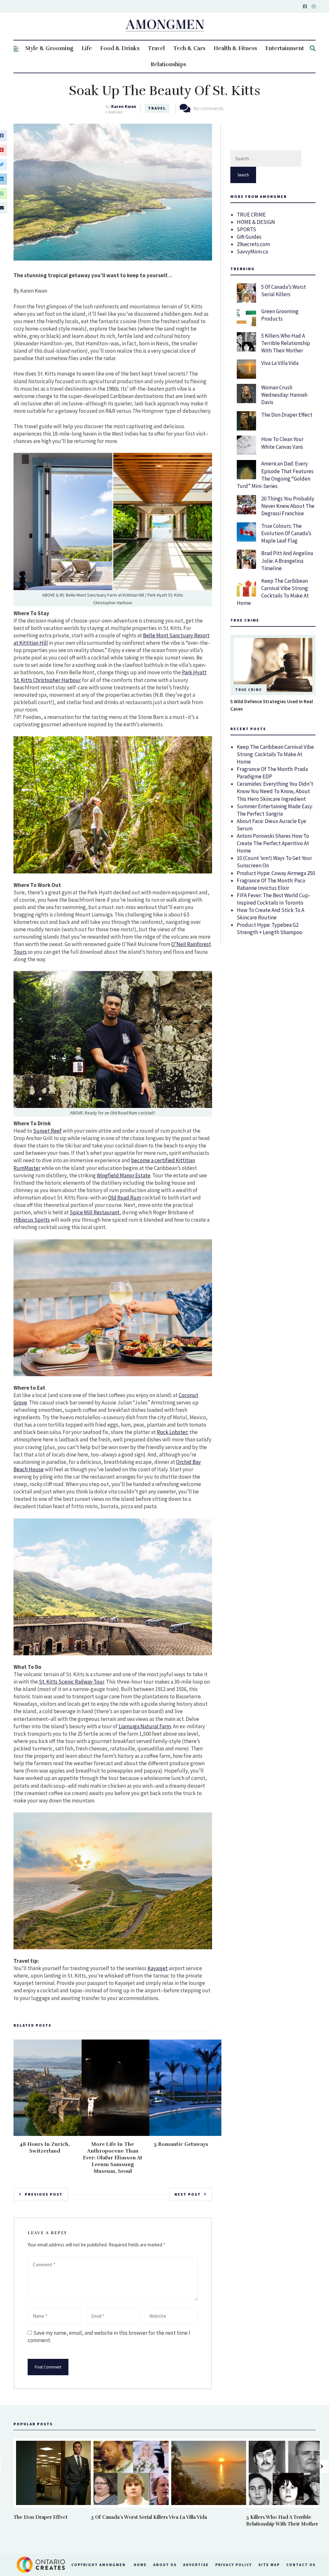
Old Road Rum (124, 1198)
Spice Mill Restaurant (95, 1212)
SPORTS (246, 229)
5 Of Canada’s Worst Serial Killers (284, 291)
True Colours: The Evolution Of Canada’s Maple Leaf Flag (286, 533)
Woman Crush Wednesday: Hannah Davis (284, 395)
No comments (209, 108)
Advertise (196, 2565)
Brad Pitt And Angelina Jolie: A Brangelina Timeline (287, 561)
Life (87, 48)
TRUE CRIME (251, 215)
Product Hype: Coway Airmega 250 (276, 873)
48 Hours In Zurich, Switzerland (45, 2148)
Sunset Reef (47, 1131)
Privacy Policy (234, 2565)
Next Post (188, 2194)
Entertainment (285, 48)
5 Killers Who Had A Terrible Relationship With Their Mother (286, 343)
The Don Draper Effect (287, 415)
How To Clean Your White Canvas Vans (282, 443)
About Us (165, 2565)
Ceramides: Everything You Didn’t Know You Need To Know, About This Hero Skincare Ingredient (275, 791)
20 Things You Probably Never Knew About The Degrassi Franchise (288, 506)
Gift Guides (249, 237)
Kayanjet (158, 1968)
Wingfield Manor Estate (124, 1175)
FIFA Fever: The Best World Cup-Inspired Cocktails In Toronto (274, 899)
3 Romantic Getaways (181, 2144)
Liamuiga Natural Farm (145, 1726)
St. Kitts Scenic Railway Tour (71, 1682)
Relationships (168, 64)
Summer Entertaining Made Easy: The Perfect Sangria (275, 810)
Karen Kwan (124, 106)
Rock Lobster (172, 1432)
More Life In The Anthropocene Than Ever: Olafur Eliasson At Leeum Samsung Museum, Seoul (113, 2158)
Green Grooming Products (280, 315)
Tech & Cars (189, 48)
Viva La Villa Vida (280, 363)
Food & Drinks (120, 48)
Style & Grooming (49, 48)
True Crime (249, 690)
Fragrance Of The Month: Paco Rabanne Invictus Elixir (271, 884)
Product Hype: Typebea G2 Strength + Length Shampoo (270, 929)
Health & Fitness (235, 48)
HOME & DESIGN (256, 222)
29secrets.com (253, 244)
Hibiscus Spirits (32, 1220)
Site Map (269, 2565)
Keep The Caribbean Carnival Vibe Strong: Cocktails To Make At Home (273, 592)
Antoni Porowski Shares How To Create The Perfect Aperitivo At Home (273, 843)
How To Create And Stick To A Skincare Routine (271, 914)
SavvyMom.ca (252, 252)
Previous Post (44, 2194)
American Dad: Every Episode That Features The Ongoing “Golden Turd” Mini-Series (275, 475)
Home (140, 2565)
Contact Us (301, 2565)
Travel (156, 48)
